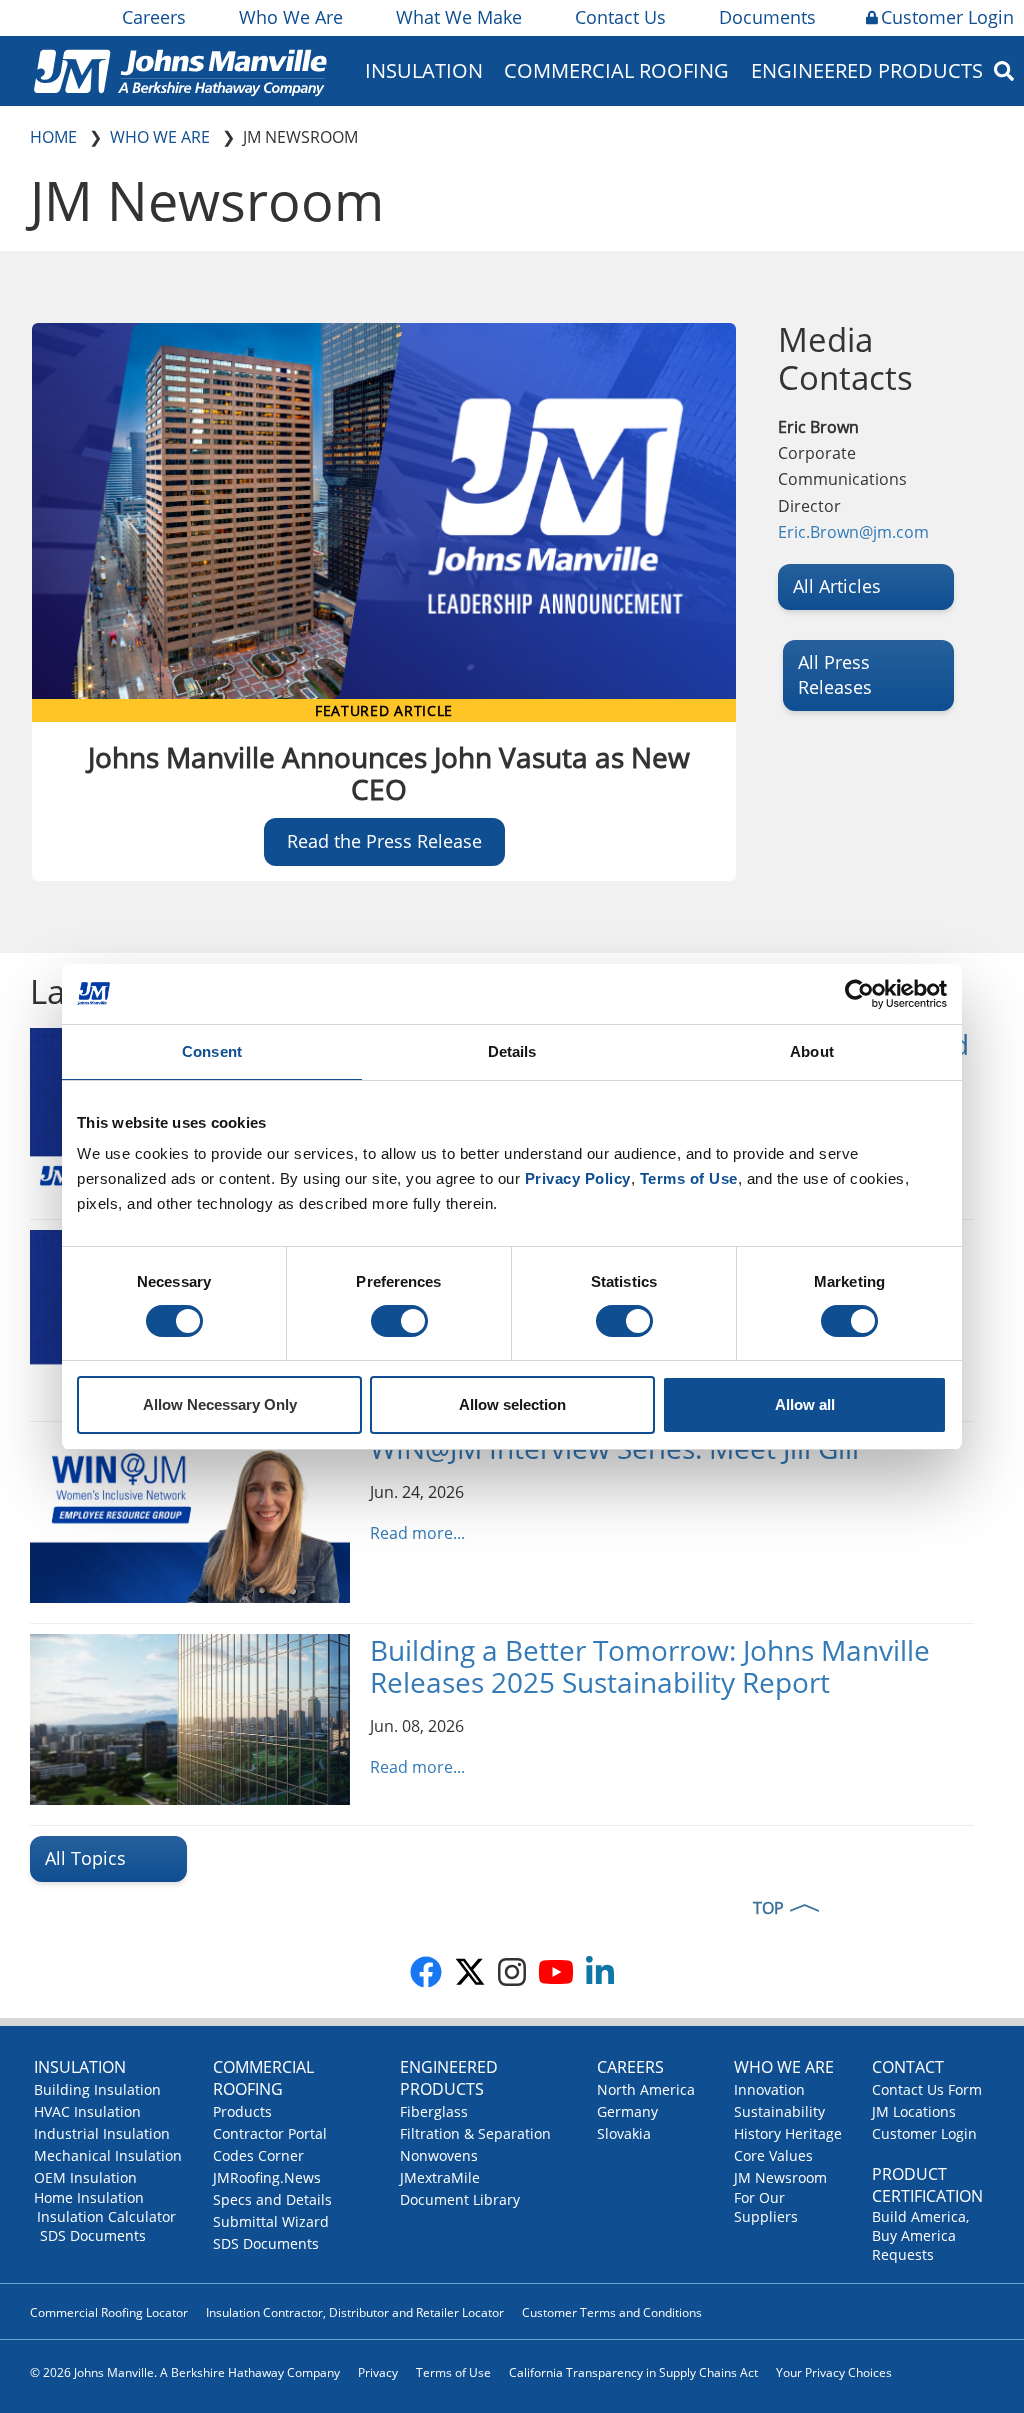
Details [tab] (512, 1051)
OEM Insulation (85, 2177)
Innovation (769, 2089)
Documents (767, 17)
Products (242, 2111)
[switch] (399, 1321)
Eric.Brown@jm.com (853, 532)
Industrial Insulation (102, 2133)
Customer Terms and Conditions (612, 2312)
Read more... (417, 1533)
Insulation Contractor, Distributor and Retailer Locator (355, 2312)
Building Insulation (97, 2089)
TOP (768, 1908)
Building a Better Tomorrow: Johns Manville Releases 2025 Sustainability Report (650, 1666)
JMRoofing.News (267, 2177)
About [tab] (812, 1051)
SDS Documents (93, 2235)
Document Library (460, 2199)
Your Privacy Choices (834, 2372)
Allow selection (512, 1404)
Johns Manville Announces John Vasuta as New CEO (389, 773)
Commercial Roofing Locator (109, 2312)
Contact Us (620, 17)
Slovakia (624, 2133)
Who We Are (291, 17)
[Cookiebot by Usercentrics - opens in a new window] (859, 994)
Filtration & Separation (475, 2133)
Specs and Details (272, 2199)
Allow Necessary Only (220, 1404)
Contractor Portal (270, 2133)
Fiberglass (434, 2111)
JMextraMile (440, 2177)
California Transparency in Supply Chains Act (633, 2372)
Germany (627, 2111)
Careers (154, 17)
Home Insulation (89, 2197)
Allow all (805, 1404)
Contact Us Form (927, 2089)
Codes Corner (258, 2155)
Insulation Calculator (106, 2216)
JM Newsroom (780, 2177)
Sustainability (779, 2111)
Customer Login (947, 17)
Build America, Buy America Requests (920, 2235)
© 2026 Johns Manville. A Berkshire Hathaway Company (185, 2372)
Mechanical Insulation (108, 2155)
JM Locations (914, 2111)
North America (646, 2089)
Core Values (773, 2155)
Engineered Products (449, 2078)
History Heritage (788, 2133)
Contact (908, 2067)
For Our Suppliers (766, 2207)
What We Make (459, 17)
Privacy (378, 2372)
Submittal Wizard (271, 2221)
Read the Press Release (384, 841)
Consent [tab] (212, 1051)
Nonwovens (439, 2155)
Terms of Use (453, 2372)
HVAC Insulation (87, 2111)
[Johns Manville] (180, 70)
